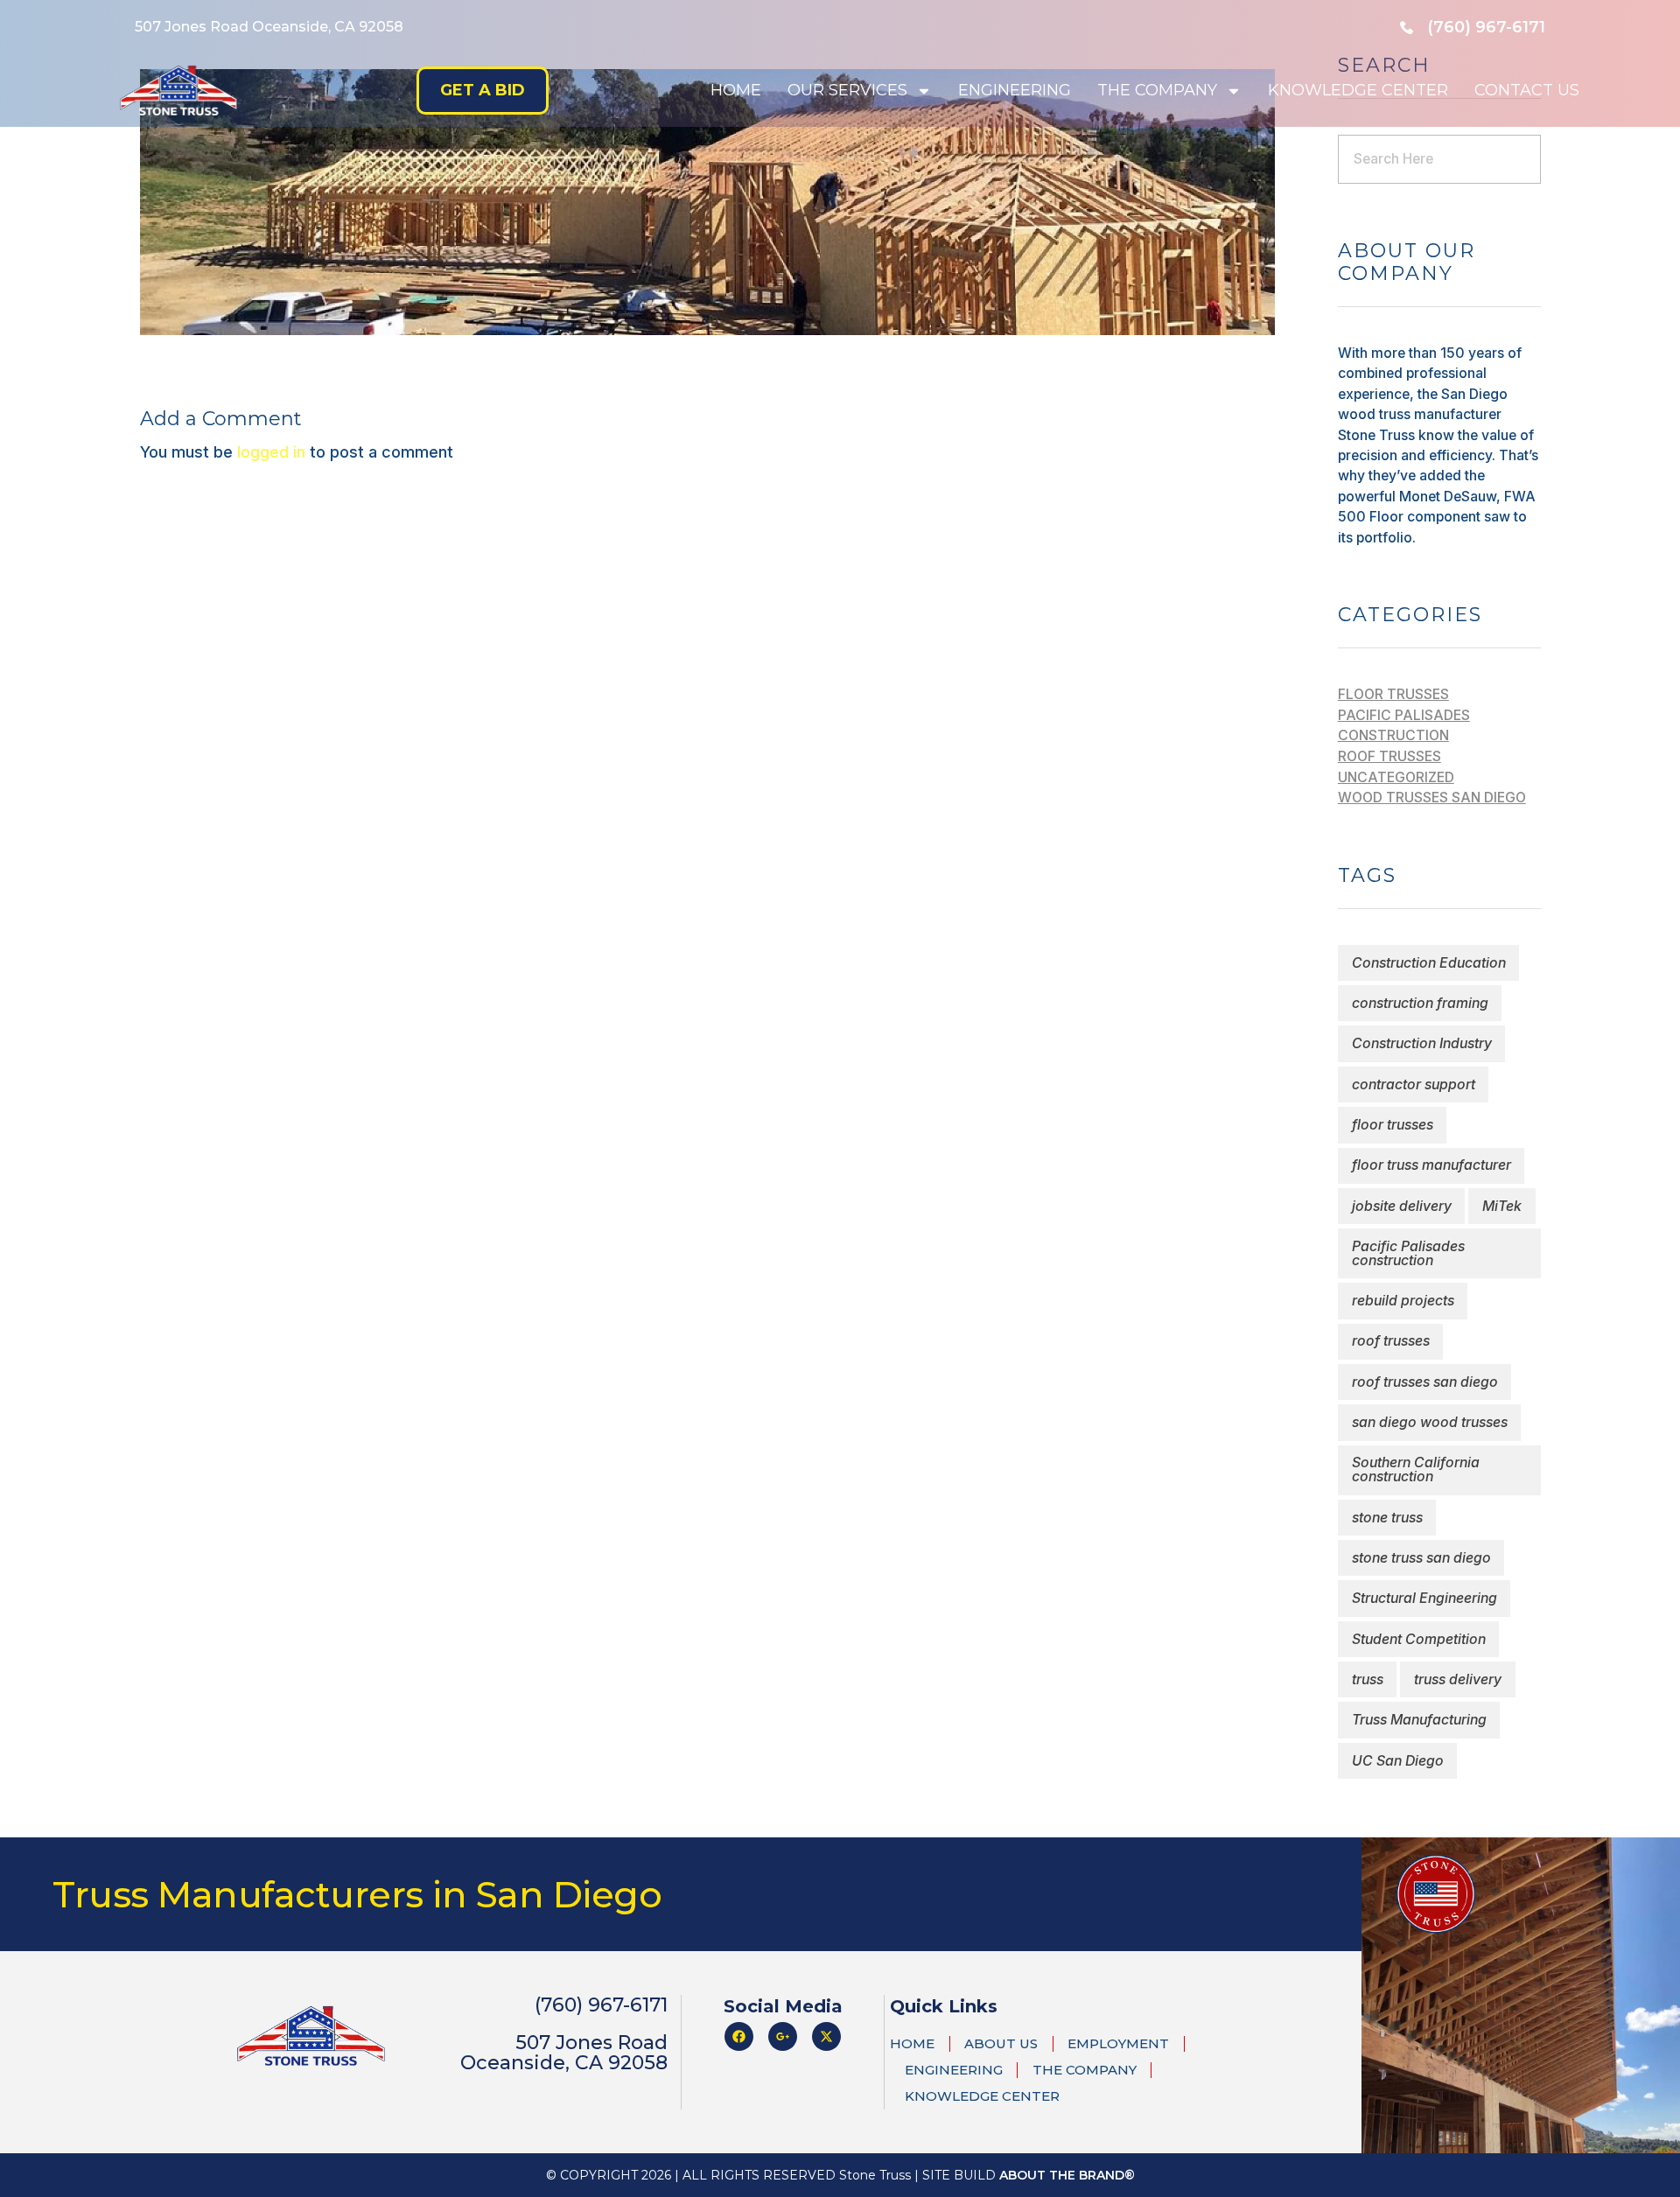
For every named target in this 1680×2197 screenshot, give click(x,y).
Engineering (1015, 90)
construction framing (1420, 1003)
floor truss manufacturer (1431, 1165)
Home (736, 90)
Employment (1118, 2043)
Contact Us (1527, 90)
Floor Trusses (1393, 694)
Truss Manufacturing (1419, 1720)
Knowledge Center (1358, 90)
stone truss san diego (1421, 1558)
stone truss (1387, 1518)
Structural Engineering (1424, 1598)
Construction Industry (1422, 1043)
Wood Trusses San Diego (1432, 798)
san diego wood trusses (1430, 1422)
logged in (273, 452)
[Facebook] (739, 2036)
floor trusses (1393, 1125)
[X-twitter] (826, 2036)
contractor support (1414, 1085)
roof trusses (1391, 1341)
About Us (1001, 2043)
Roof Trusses (1389, 756)
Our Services (847, 90)
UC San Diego (1398, 1761)
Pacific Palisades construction (1408, 1253)
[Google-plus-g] (783, 2036)
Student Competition (1419, 1639)
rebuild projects (1403, 1301)
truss (1368, 1679)
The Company (1157, 90)
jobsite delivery (1402, 1206)
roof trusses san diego (1425, 1382)
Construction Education (1429, 963)
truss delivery (1458, 1679)
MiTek (1502, 1206)
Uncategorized (1396, 777)
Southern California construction (1416, 1469)
